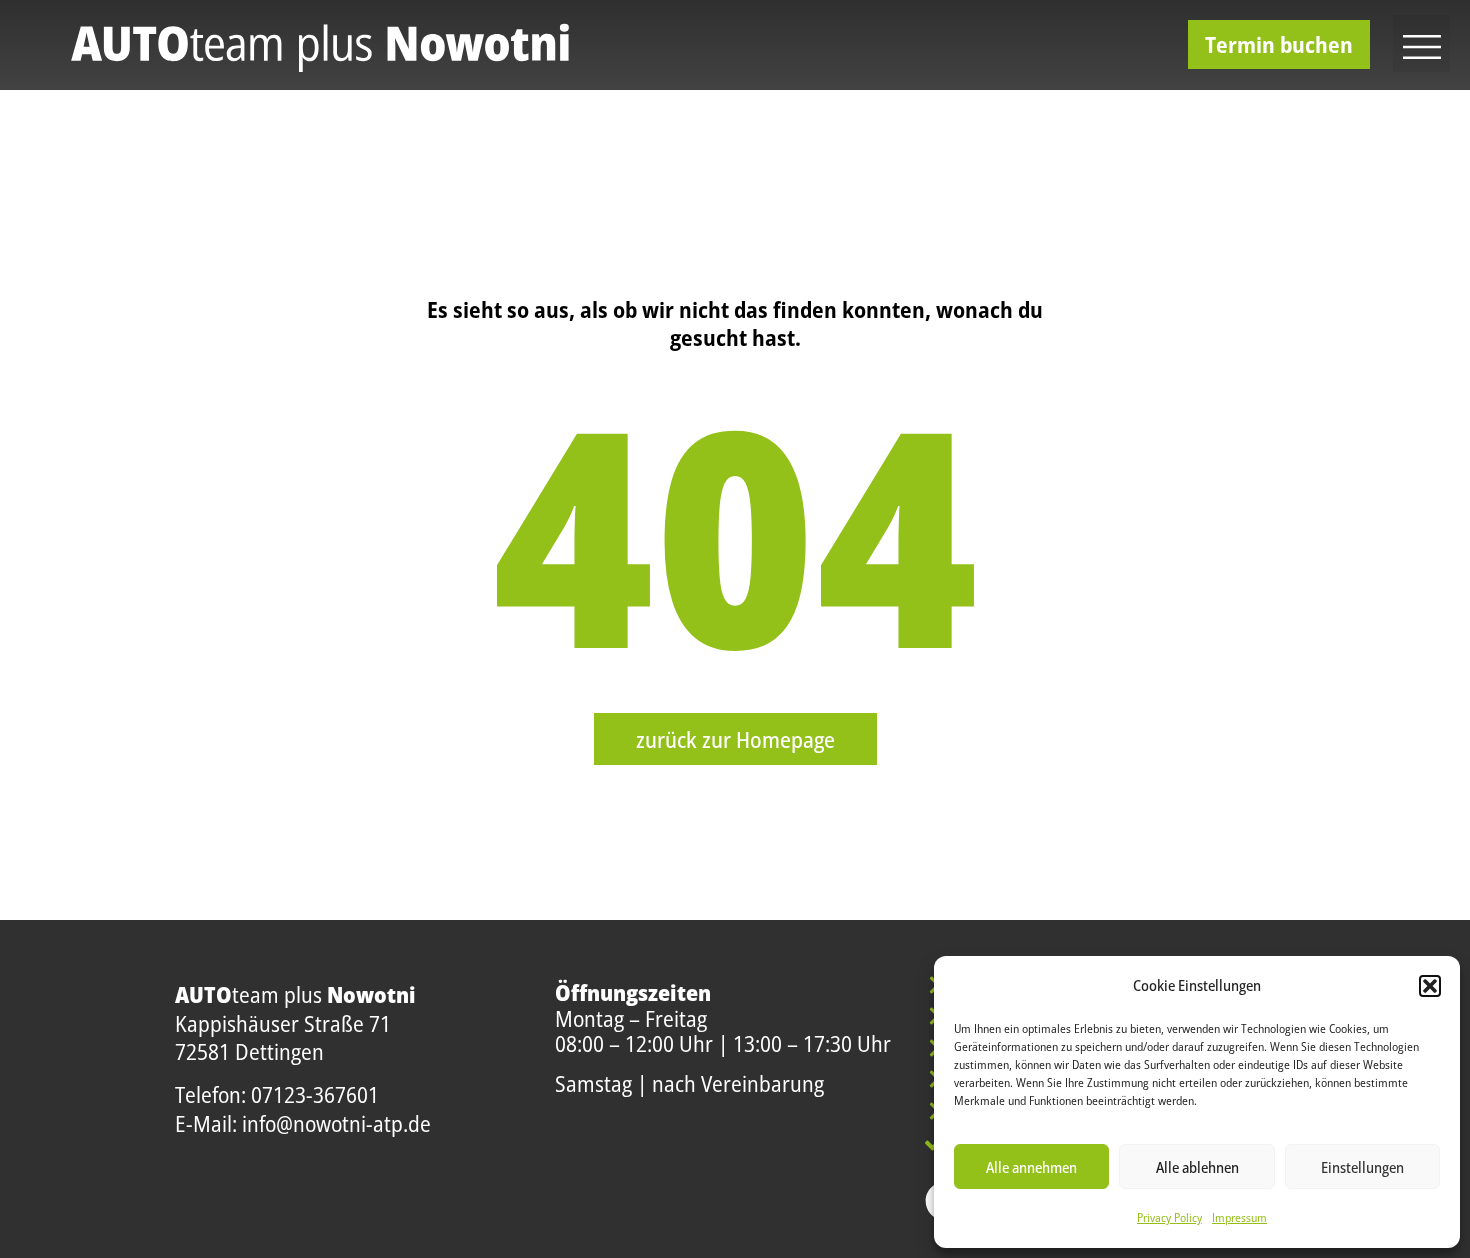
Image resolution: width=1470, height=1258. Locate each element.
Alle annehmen (1031, 1167)
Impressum (1239, 1217)
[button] (1430, 986)
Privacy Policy (1169, 1217)
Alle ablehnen (1197, 1167)
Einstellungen (1362, 1167)
